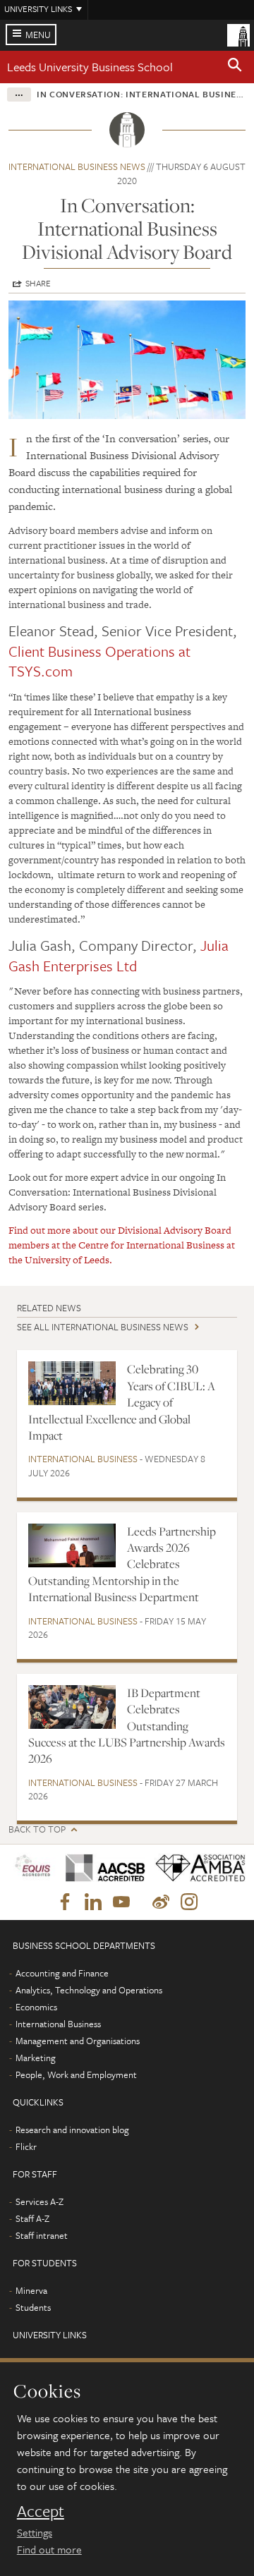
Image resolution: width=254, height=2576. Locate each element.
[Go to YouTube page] (121, 1902)
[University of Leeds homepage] (238, 34)
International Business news (77, 166)
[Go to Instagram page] (189, 1902)
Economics (36, 2007)
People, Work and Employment (76, 2074)
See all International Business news (103, 1327)
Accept (41, 2511)
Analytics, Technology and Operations (89, 1990)
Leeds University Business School (90, 67)
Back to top (37, 1829)
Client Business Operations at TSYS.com (99, 661)
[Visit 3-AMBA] (195, 1868)
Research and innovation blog (72, 2130)
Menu (38, 35)
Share (38, 283)
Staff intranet (42, 2235)
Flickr (26, 2146)
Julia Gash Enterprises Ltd (119, 955)
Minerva (31, 2290)
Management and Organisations (78, 2041)
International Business (83, 1459)
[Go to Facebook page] (65, 1902)
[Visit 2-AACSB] (101, 1868)
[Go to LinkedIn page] (93, 1902)
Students (33, 2307)
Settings (35, 2532)
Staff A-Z (32, 2218)
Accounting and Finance (62, 1973)
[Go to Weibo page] (161, 1902)
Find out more (49, 2549)
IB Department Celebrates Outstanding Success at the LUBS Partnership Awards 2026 (127, 1726)
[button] (235, 67)
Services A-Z (40, 2201)
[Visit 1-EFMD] (32, 1868)
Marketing (36, 2058)
